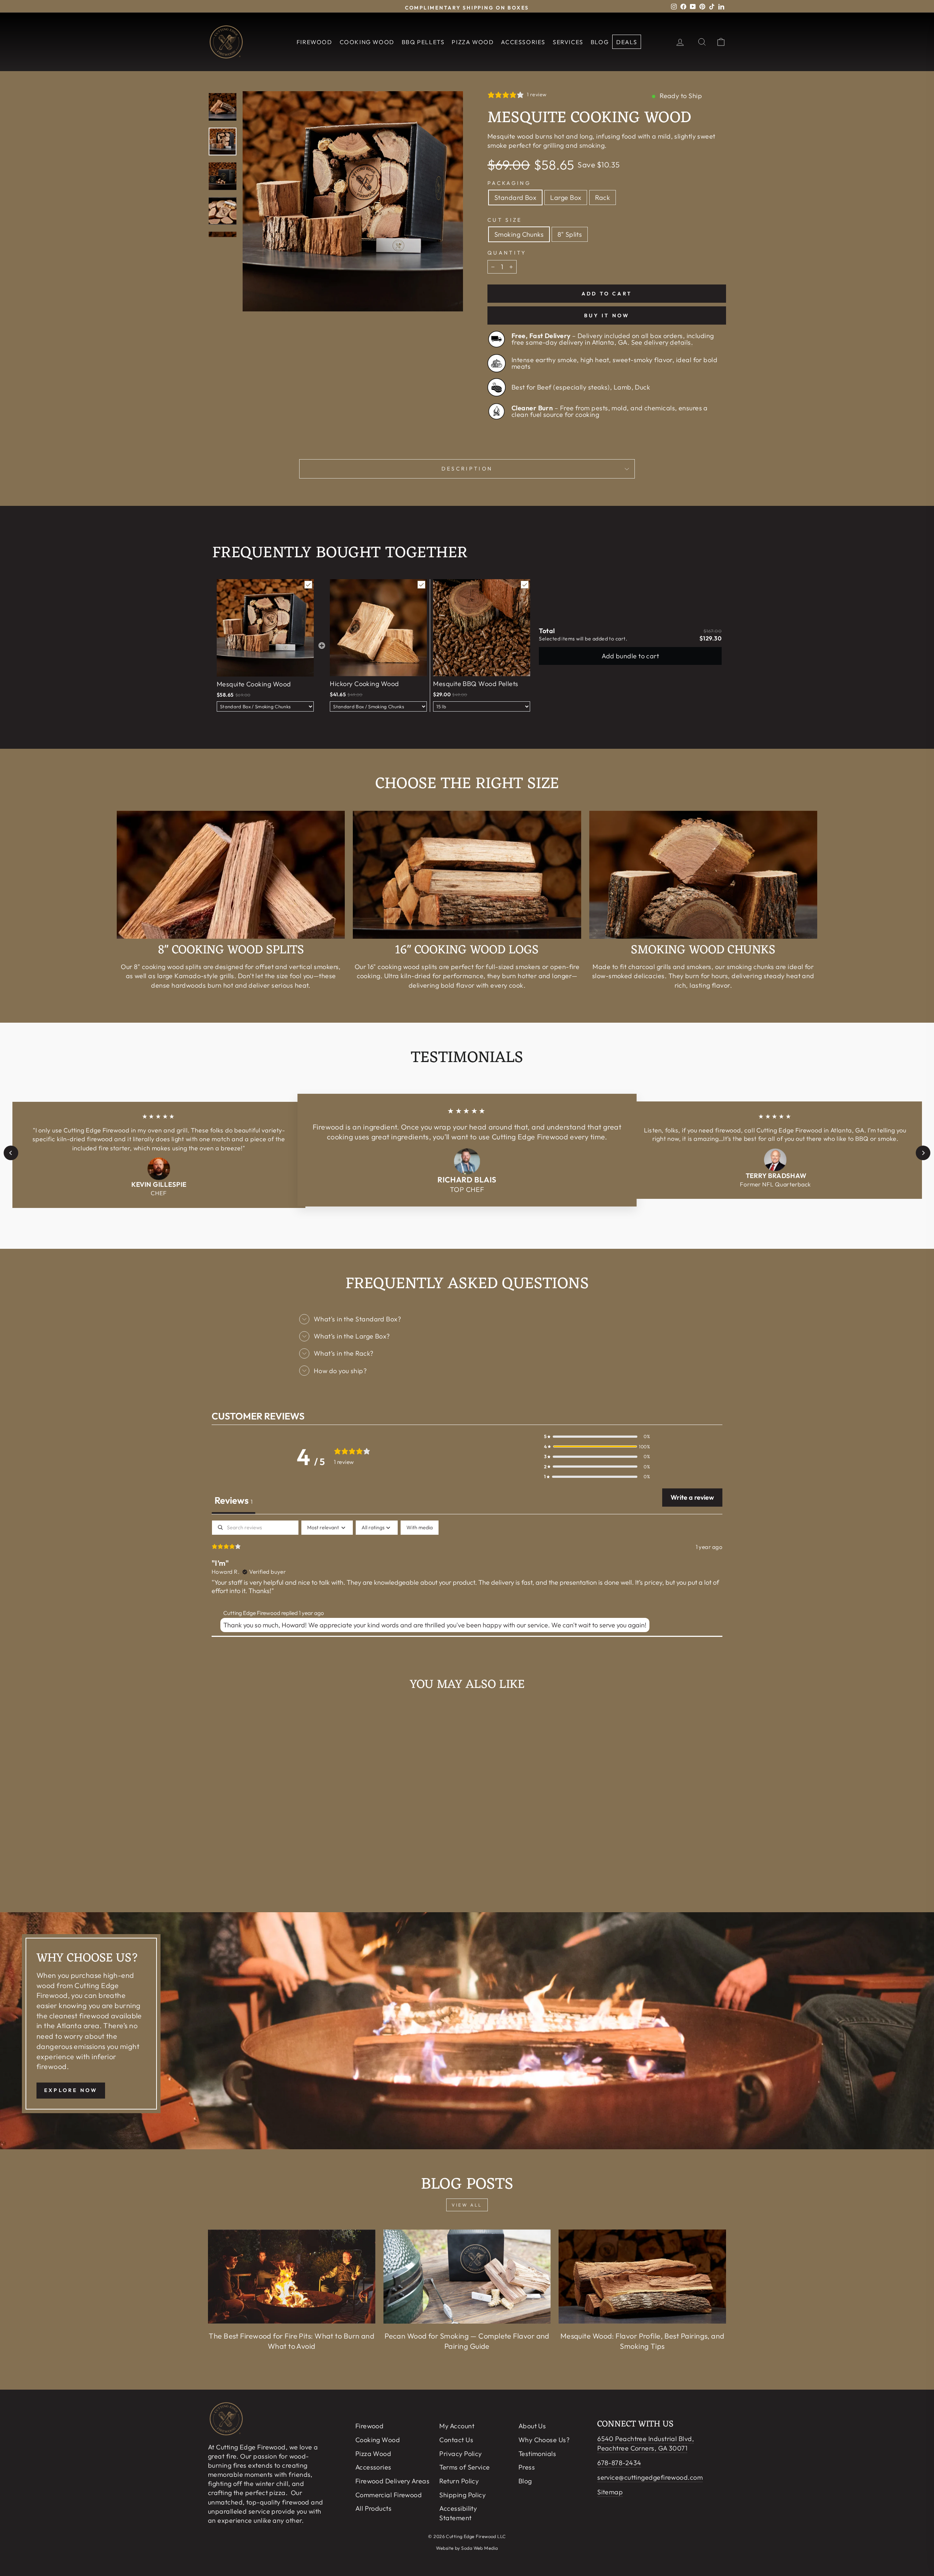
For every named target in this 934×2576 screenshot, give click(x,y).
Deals (627, 42)
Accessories (523, 42)
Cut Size (505, 220)
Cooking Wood (367, 42)
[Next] (923, 1153)
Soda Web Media (479, 2548)
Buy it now (607, 315)
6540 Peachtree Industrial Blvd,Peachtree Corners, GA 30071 (646, 2443)
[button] (597, 1436)
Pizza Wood (473, 42)
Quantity (507, 253)
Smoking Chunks (519, 234)
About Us (532, 2426)
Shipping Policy (462, 2495)
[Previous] (11, 1153)
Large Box (566, 197)
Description (467, 469)
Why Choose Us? (544, 2440)
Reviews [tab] (233, 1500)
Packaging (509, 183)
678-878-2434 (619, 2463)
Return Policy (459, 2481)
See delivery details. (662, 343)
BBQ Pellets (423, 42)
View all (467, 2205)
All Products (373, 2508)
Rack (603, 197)
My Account (457, 2426)
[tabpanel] (467, 1578)
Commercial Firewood (389, 2495)
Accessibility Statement (458, 2513)
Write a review (692, 1497)
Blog (600, 42)
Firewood (314, 42)
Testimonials (537, 2454)
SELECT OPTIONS (270, 1865)
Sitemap (610, 2492)
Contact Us (456, 2440)
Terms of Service (464, 2467)
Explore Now (71, 2090)
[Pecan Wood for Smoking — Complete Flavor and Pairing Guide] (467, 2277)
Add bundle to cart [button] (630, 656)
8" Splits (570, 234)
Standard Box (515, 197)
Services (568, 42)
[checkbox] (420, 1528)
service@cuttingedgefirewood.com (650, 2477)
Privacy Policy (460, 2454)
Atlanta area (78, 2026)
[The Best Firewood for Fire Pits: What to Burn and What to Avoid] (292, 2277)
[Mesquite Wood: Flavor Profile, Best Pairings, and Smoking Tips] (642, 2277)
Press (527, 2467)
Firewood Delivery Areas (392, 2481)
